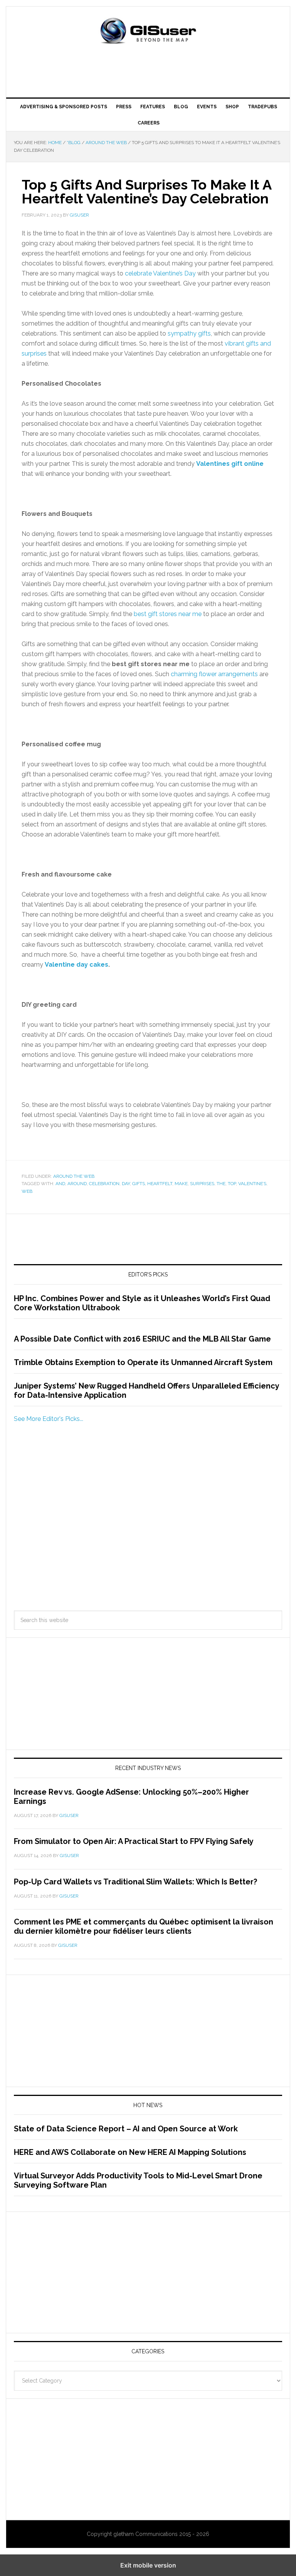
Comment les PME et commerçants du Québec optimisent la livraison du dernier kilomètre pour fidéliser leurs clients (144, 1926)
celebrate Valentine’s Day (160, 273)
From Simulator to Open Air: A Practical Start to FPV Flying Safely (134, 1841)
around (77, 1184)
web (27, 1191)
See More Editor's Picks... (49, 1419)
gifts (139, 1184)
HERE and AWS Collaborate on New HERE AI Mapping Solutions (130, 2152)
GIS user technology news (148, 32)
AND (60, 1184)
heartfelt (160, 1184)
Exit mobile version (148, 2565)
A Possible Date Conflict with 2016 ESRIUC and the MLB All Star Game (142, 1339)
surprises (202, 1184)
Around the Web (74, 1176)
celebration (104, 1184)
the (221, 1184)
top (232, 1184)
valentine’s (252, 1184)
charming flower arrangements (214, 674)
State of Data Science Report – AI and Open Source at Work (126, 2129)
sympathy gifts (189, 333)
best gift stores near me (168, 614)
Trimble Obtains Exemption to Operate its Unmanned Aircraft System (143, 1362)
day (126, 1184)
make (181, 1184)
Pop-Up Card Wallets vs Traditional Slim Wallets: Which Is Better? (135, 1882)
